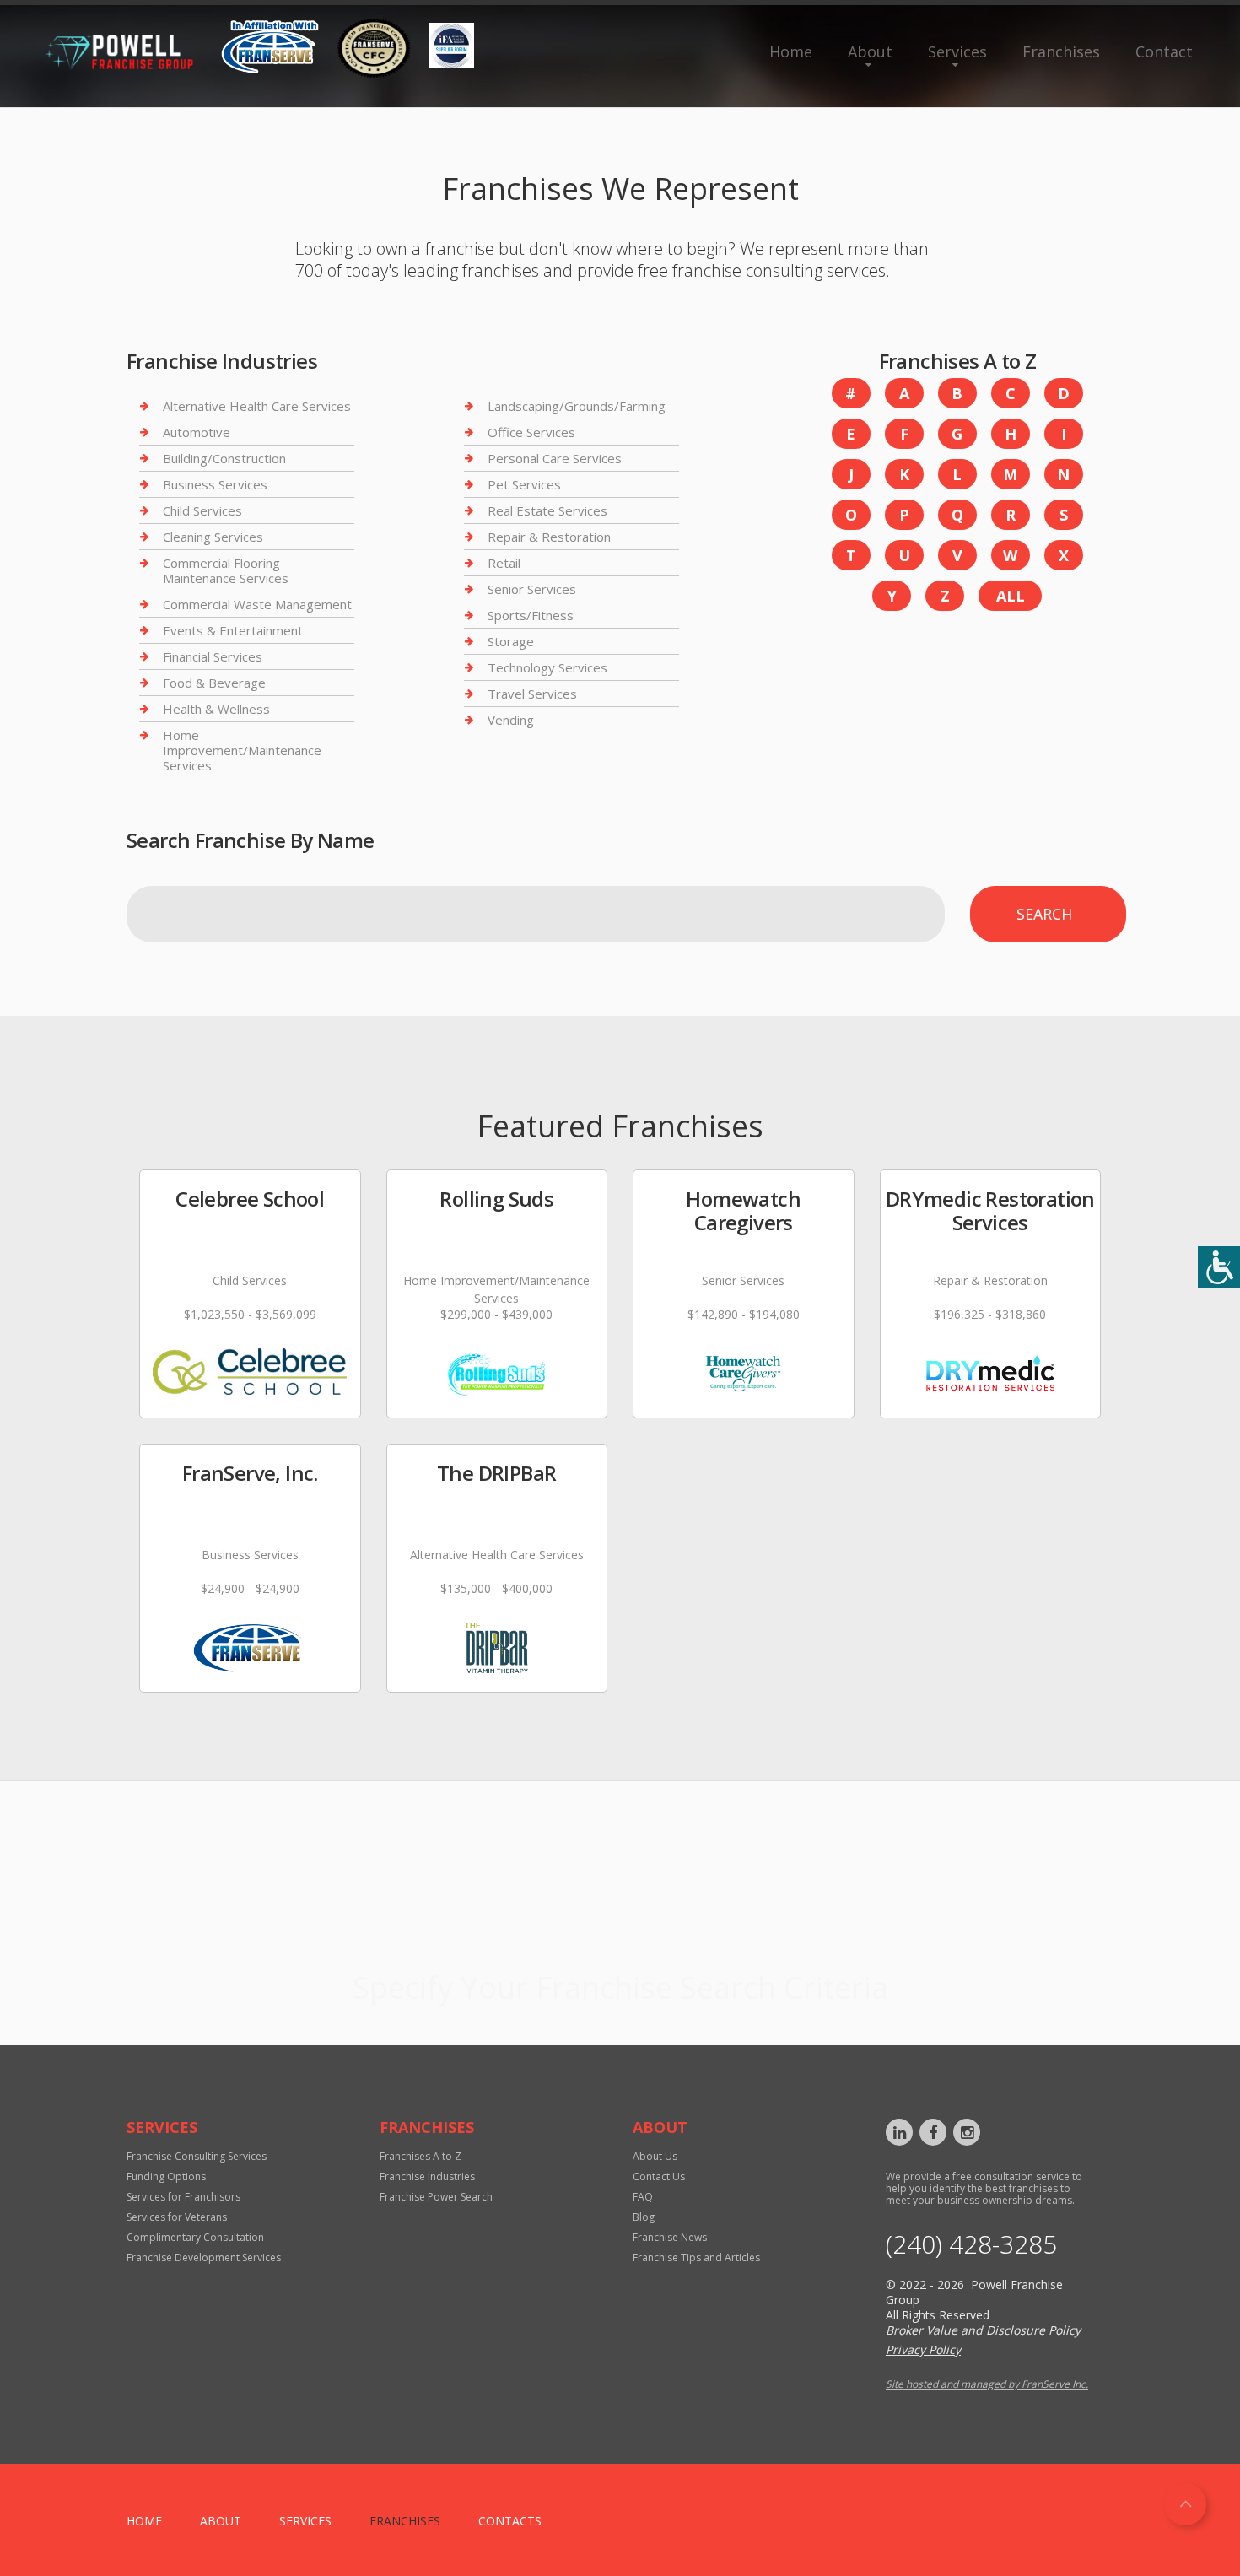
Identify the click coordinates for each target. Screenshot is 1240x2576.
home (144, 2521)
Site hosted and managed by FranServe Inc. (987, 2384)
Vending (511, 720)
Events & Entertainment (233, 630)
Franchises (1061, 51)
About (870, 51)
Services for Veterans (177, 2217)
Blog (644, 2217)
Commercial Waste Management (257, 604)
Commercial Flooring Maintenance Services (226, 570)
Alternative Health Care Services (257, 406)
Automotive (197, 432)
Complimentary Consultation (195, 2237)
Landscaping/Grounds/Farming (577, 406)
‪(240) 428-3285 (971, 2244)
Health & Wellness (216, 709)
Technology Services (547, 667)
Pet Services (524, 484)
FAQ (643, 2197)
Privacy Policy (923, 2349)
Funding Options (166, 2176)
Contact (1164, 51)
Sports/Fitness (531, 615)
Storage (511, 641)
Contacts (510, 2521)
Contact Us (659, 2176)
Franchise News (670, 2237)
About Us (655, 2156)
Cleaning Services (213, 537)
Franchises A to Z (421, 2156)
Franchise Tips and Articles (696, 2257)
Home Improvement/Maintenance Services (242, 750)
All (1011, 596)
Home (791, 51)
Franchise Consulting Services (197, 2156)
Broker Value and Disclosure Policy (983, 2330)
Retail (504, 563)
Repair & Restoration (549, 537)
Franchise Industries (427, 2176)
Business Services (215, 484)
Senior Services (532, 589)
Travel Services (532, 694)
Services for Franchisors (183, 2197)
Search (1044, 914)
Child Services (202, 510)
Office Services (531, 432)
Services (957, 51)
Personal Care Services (555, 458)
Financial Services (213, 656)
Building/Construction (224, 458)
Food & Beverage (214, 683)
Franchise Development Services (204, 2257)
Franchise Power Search (620, 1943)
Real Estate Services (547, 510)
